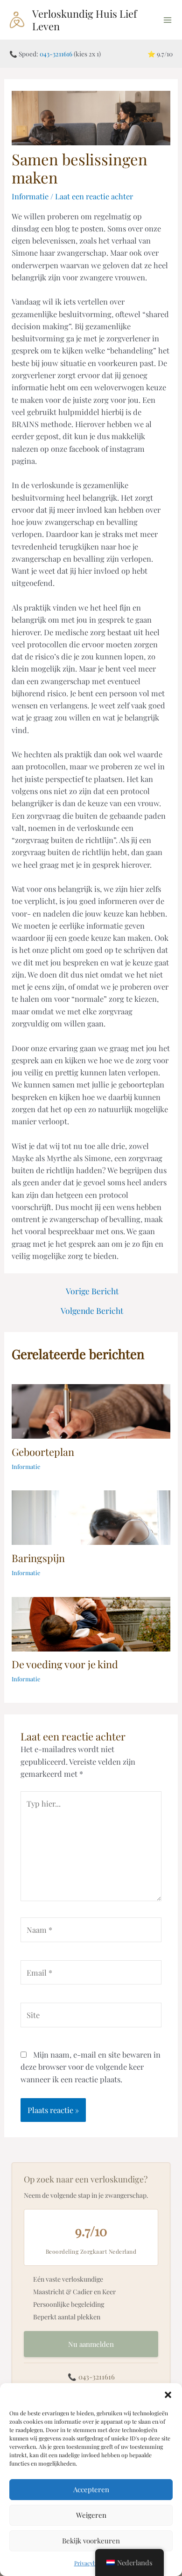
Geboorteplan (43, 1451)
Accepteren (91, 2489)
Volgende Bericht (92, 1311)
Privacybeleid (91, 2563)
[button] (168, 2395)
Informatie (30, 196)
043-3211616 (56, 54)
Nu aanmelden (91, 2344)
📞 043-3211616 (91, 2377)
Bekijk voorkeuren (91, 2541)
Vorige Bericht (92, 1291)
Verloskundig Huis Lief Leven (84, 19)
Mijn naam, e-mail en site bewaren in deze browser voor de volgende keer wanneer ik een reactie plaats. (91, 2067)
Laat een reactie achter (94, 196)
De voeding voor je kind (65, 1664)
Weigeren (91, 2515)
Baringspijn (38, 1558)
